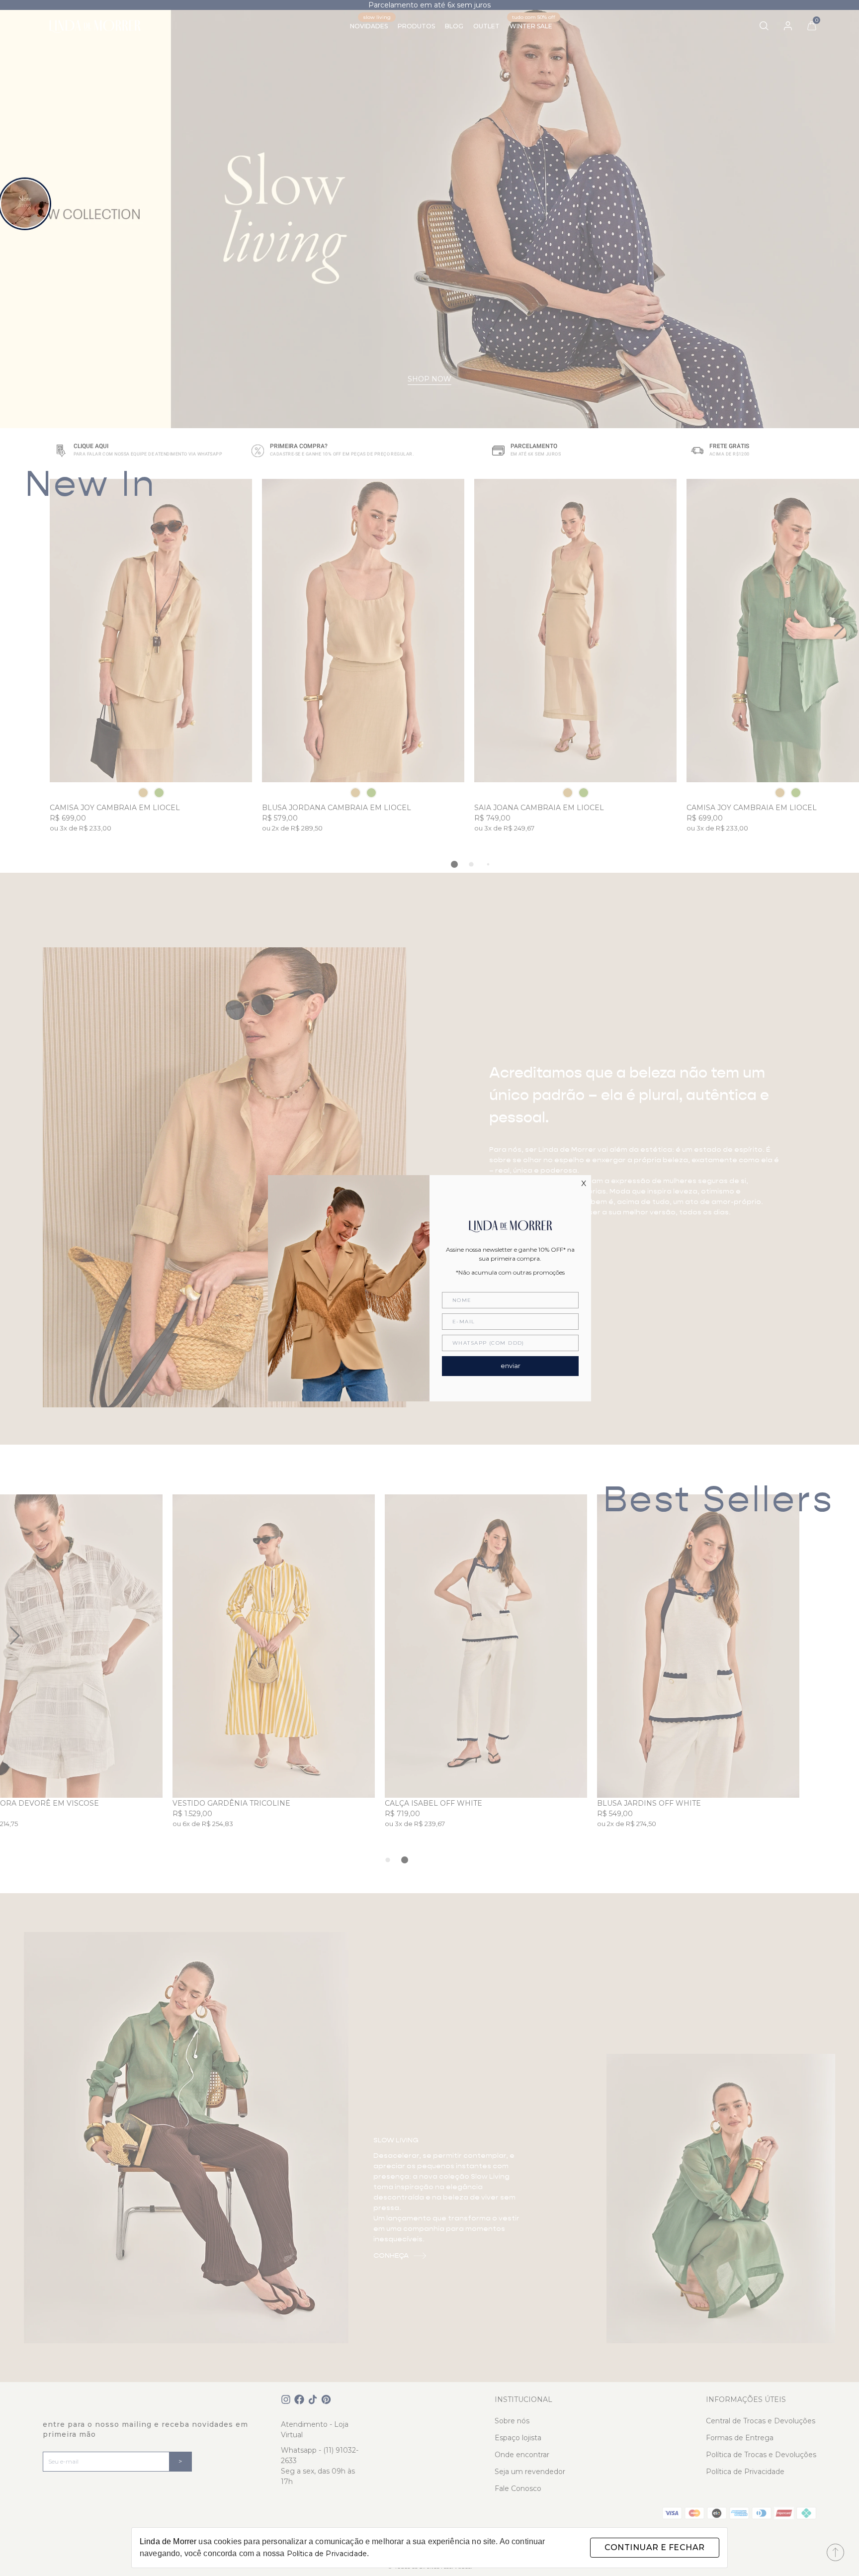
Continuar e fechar (654, 2547)
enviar (511, 1366)
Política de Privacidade (327, 2554)
